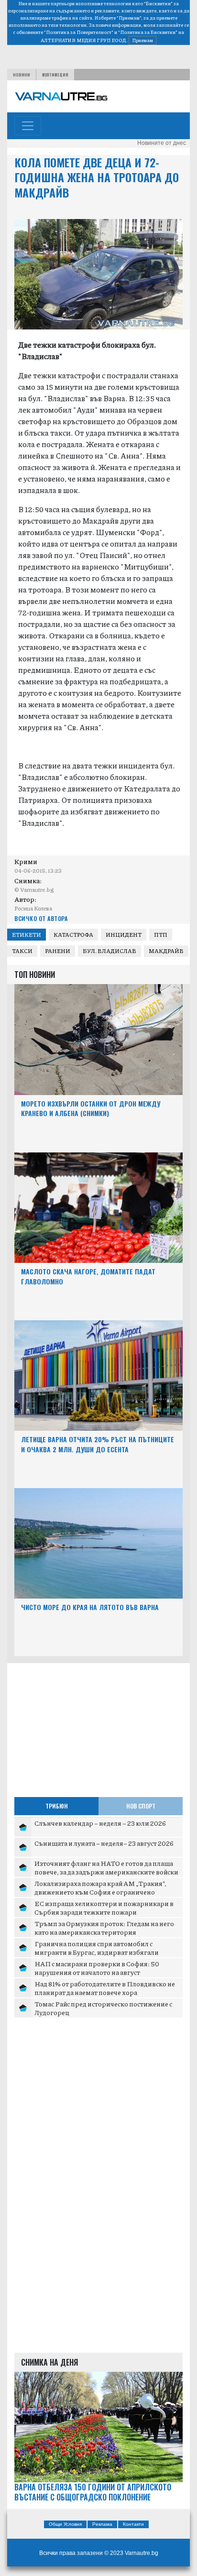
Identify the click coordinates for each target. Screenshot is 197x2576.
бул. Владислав (109, 951)
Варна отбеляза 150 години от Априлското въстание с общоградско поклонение (93, 2492)
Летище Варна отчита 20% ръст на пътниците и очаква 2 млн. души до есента (98, 1444)
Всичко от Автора (41, 918)
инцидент (124, 935)
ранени (58, 951)
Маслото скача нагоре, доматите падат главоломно (88, 1276)
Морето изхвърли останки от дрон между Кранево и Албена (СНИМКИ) (91, 1108)
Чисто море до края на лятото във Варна (90, 1607)
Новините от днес (162, 143)
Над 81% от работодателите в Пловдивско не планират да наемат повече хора (105, 1988)
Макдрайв (166, 951)
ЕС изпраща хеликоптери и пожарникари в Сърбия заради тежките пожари (104, 1907)
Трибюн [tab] (57, 1806)
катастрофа (73, 935)
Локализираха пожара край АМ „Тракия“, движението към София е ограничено (100, 1887)
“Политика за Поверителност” (79, 32)
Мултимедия (55, 75)
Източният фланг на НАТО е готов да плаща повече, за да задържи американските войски (106, 1867)
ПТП (161, 935)
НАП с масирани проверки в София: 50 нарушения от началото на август (97, 1968)
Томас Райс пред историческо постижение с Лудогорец (103, 2008)
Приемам (142, 40)
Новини (22, 75)
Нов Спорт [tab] (141, 1806)
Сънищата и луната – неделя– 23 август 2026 (104, 1843)
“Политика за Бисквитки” (148, 32)
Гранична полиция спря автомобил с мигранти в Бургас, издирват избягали (97, 1948)
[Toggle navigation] (28, 126)
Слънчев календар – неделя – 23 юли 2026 (100, 1823)
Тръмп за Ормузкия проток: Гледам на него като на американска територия (104, 1928)
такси (22, 951)
